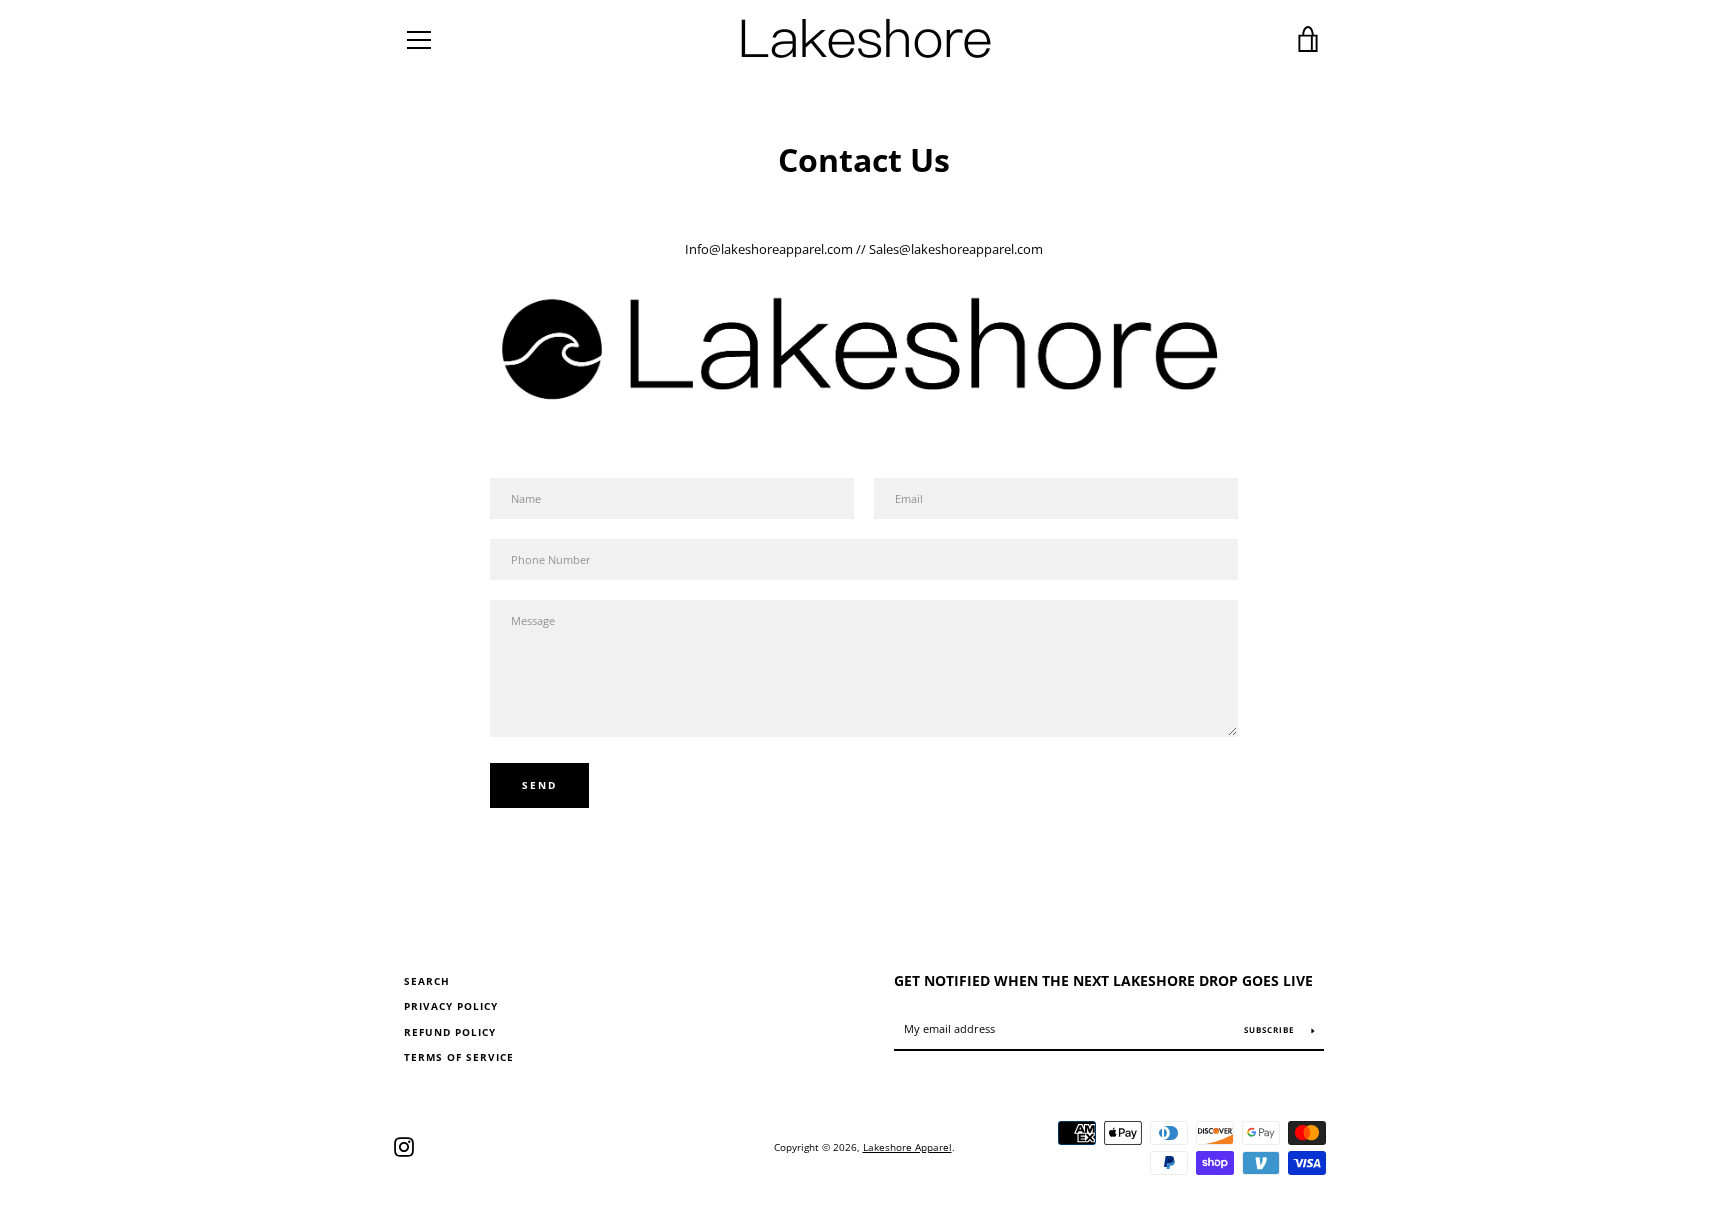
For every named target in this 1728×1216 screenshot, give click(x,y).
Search (427, 981)
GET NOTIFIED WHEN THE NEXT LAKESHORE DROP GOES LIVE (1103, 980)
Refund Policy (450, 1032)
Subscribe (1270, 1029)
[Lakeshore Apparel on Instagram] (404, 1145)
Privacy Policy (451, 1006)
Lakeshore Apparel (907, 1147)
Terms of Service (459, 1057)
